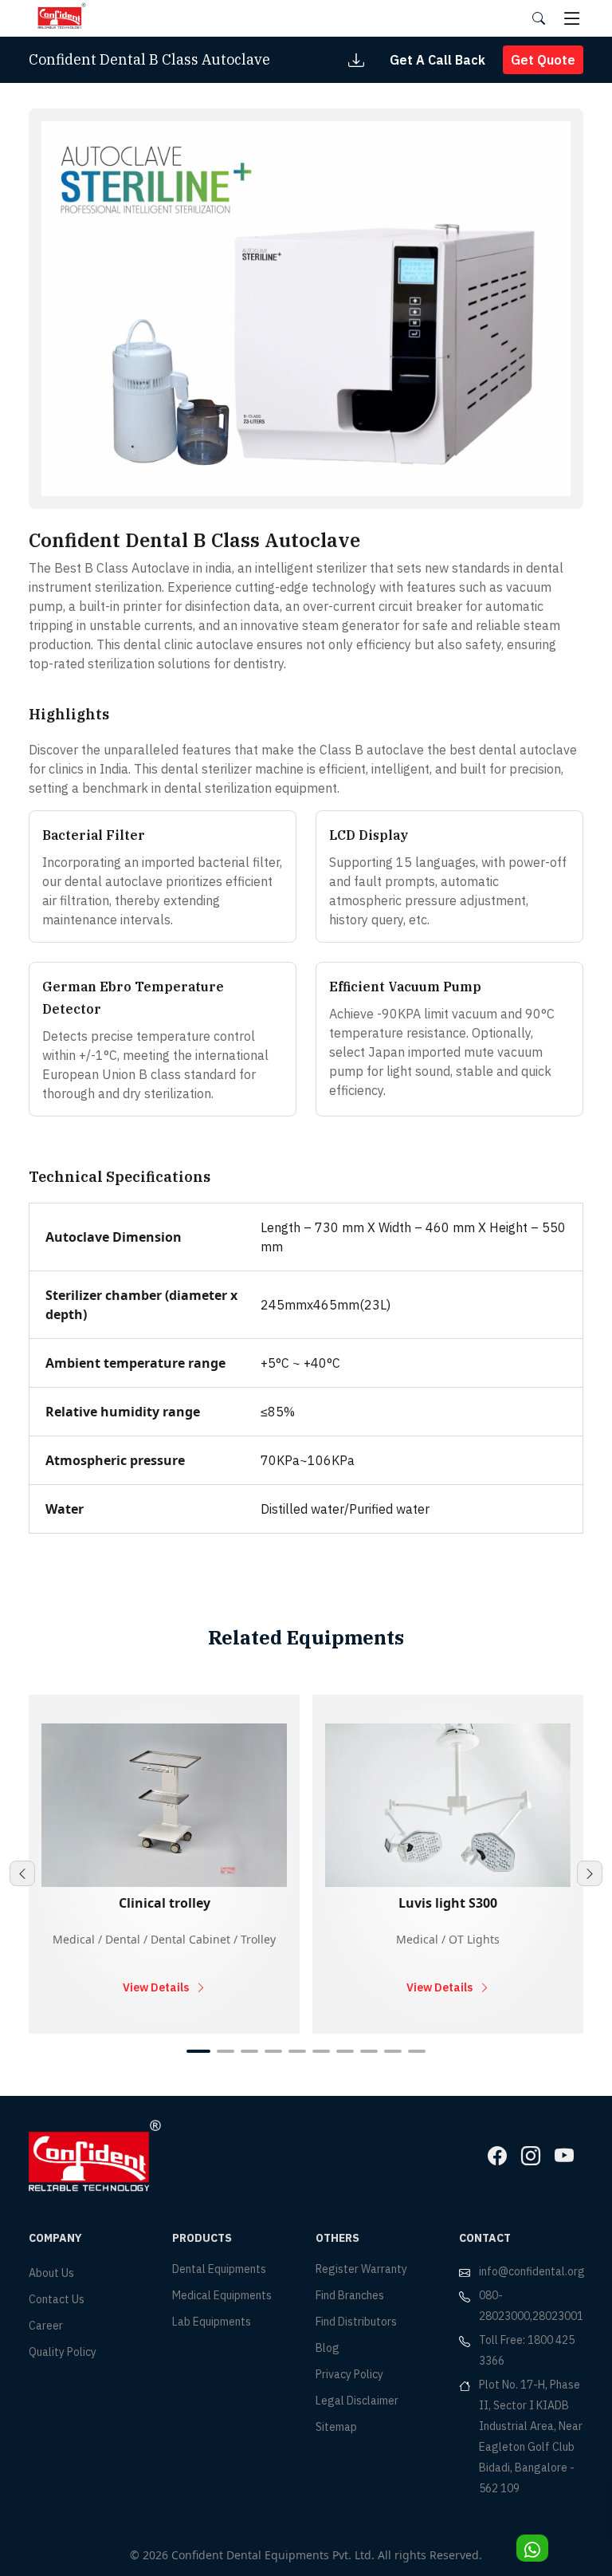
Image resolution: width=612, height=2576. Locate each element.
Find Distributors (356, 2322)
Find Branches (350, 2295)
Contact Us (57, 2299)
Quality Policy (63, 2352)
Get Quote (543, 60)
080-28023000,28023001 (531, 2306)
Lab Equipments (212, 2322)
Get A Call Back (437, 60)
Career (46, 2326)
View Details (156, 1987)
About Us (51, 2273)
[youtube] (564, 2156)
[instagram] (531, 2156)
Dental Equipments (219, 2269)
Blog (328, 2348)
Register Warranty (361, 2269)
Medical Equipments (222, 2295)
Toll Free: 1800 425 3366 (527, 2350)
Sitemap (336, 2427)
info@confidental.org (532, 2271)
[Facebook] (497, 2156)
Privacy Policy (349, 2374)
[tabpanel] (164, 1864)
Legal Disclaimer (357, 2401)
